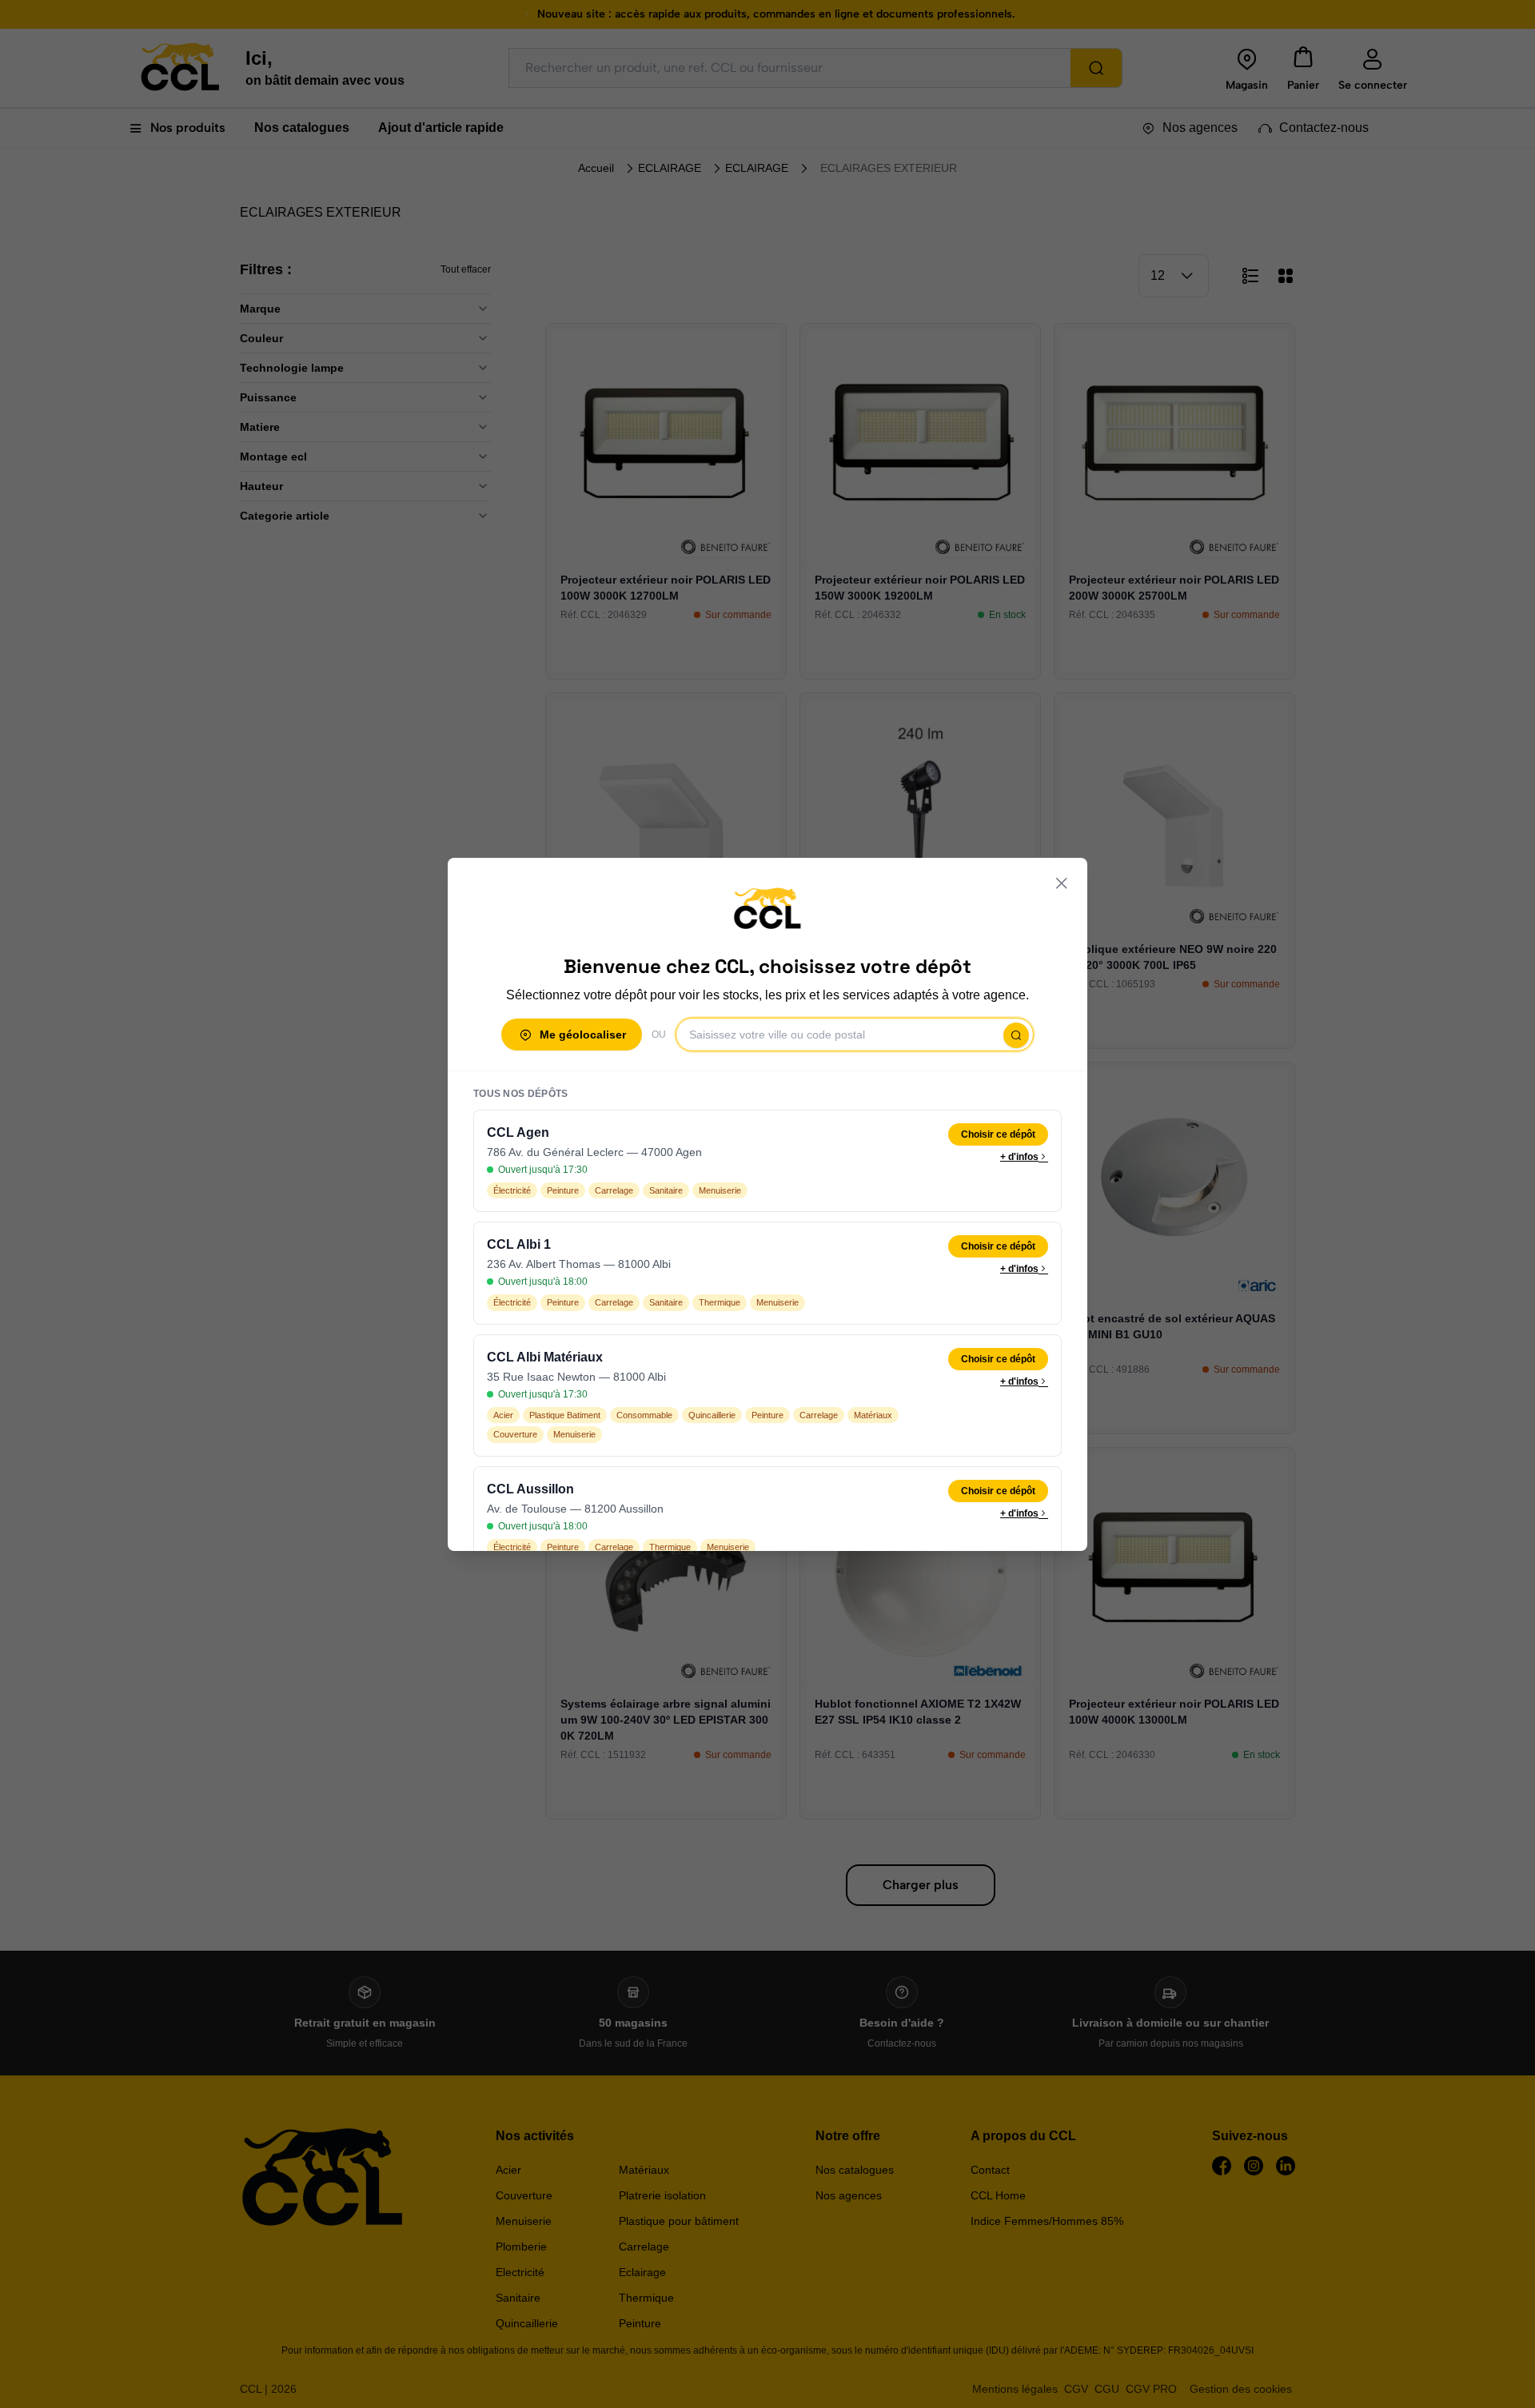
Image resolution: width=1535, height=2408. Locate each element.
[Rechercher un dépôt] (1016, 1035)
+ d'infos (1019, 1157)
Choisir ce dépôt (998, 1134)
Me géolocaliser (583, 1035)
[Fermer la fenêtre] (1062, 883)
